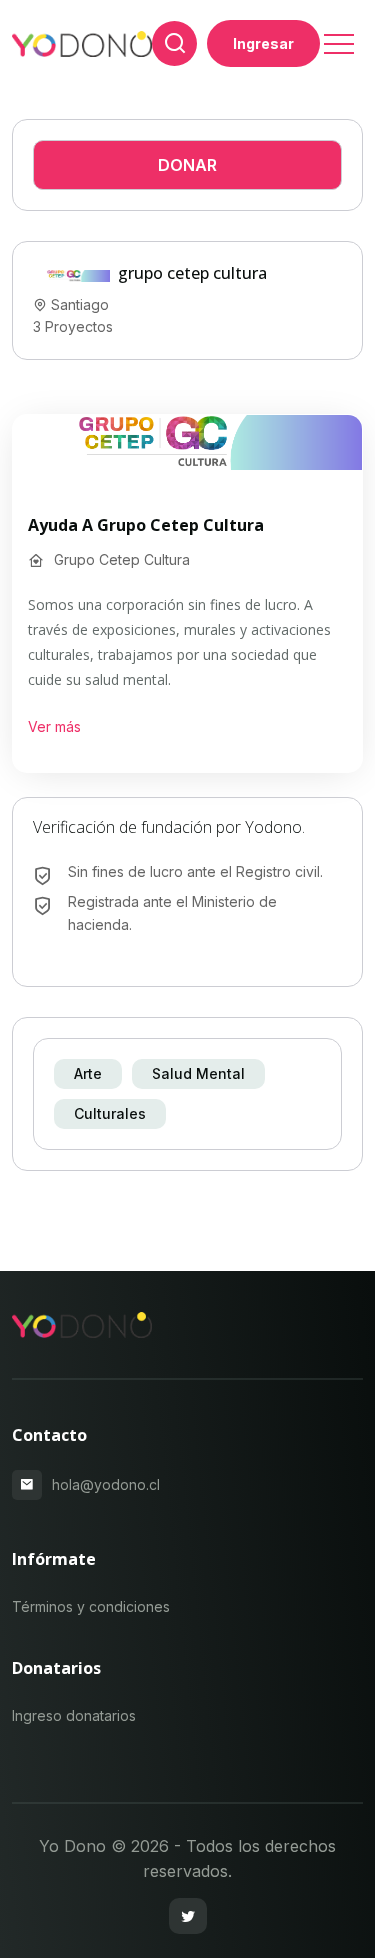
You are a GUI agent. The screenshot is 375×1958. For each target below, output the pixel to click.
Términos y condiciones (91, 1606)
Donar (187, 165)
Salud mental (198, 1073)
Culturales (110, 1113)
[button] (337, 37)
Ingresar (263, 43)
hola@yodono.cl (106, 1484)
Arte (88, 1073)
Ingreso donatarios (74, 1715)
